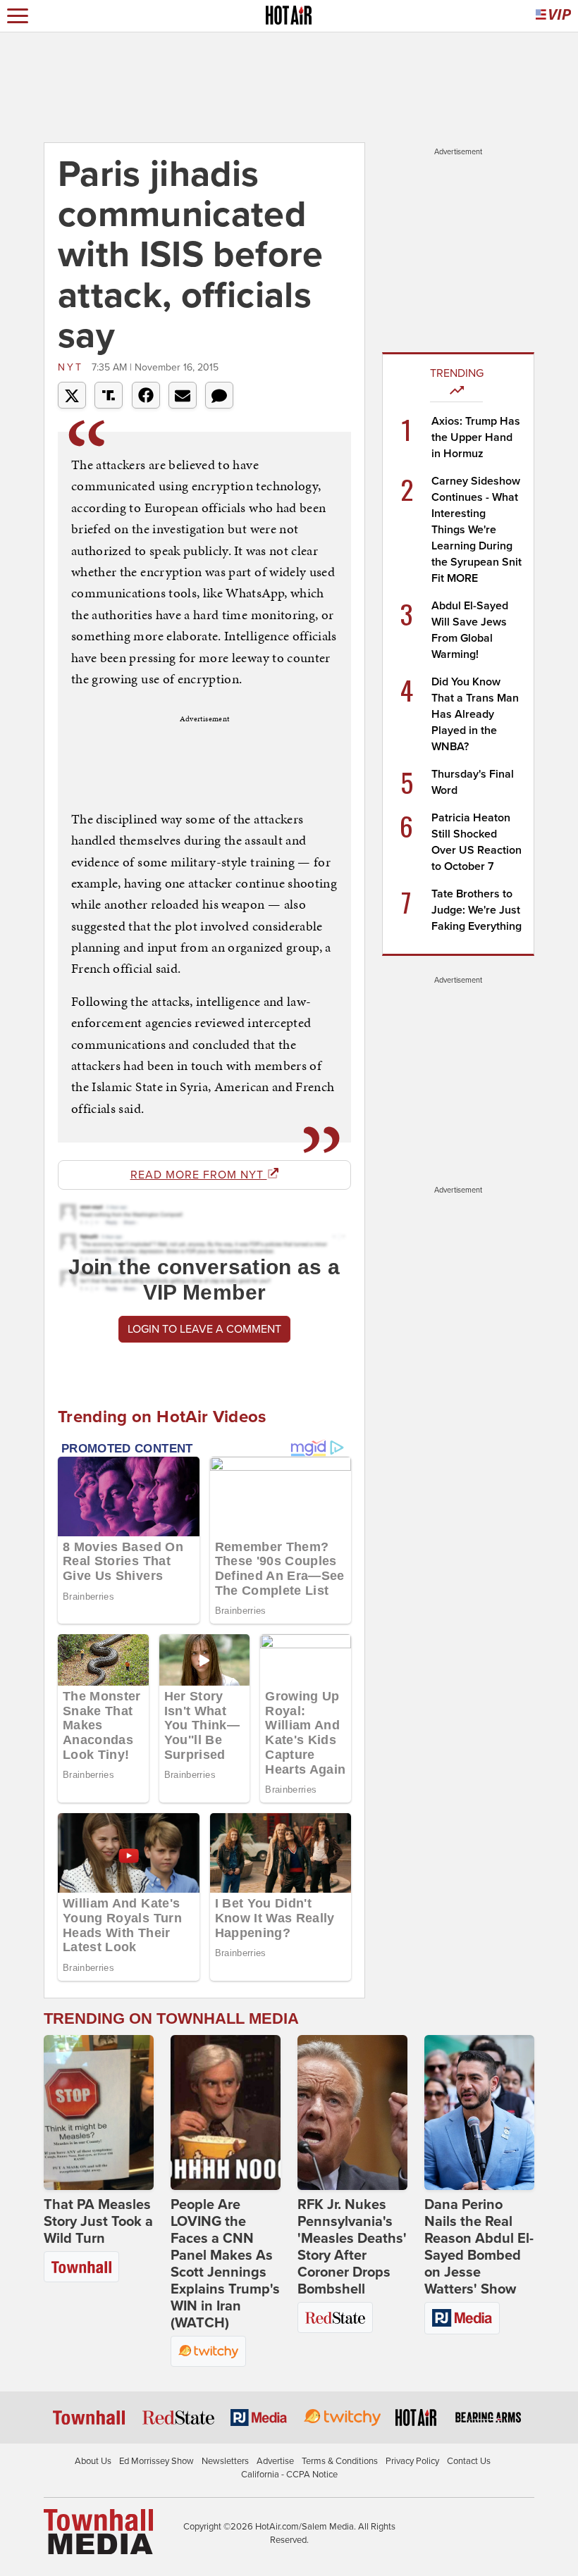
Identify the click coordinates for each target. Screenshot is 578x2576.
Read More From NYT (199, 1175)
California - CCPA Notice (289, 2475)
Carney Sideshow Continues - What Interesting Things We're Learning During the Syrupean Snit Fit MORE (476, 530)
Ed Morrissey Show (156, 2461)
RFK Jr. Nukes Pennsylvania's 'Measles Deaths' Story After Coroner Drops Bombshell (352, 2247)
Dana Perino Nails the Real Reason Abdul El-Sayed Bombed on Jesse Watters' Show (479, 2247)
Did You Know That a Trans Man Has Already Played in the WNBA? (475, 714)
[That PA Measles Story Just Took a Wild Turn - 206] (99, 2113)
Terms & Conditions (340, 2461)
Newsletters (225, 2461)
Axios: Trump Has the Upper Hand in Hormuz (476, 437)
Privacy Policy (412, 2461)
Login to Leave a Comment (204, 1329)
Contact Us (469, 2461)
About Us (93, 2461)
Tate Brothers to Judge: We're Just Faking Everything (476, 910)
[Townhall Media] (98, 2531)
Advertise (275, 2461)
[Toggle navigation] (18, 16)
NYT (73, 367)
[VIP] (553, 16)
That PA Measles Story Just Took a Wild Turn (98, 2222)
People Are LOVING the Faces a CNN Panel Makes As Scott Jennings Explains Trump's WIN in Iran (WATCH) (225, 2264)
